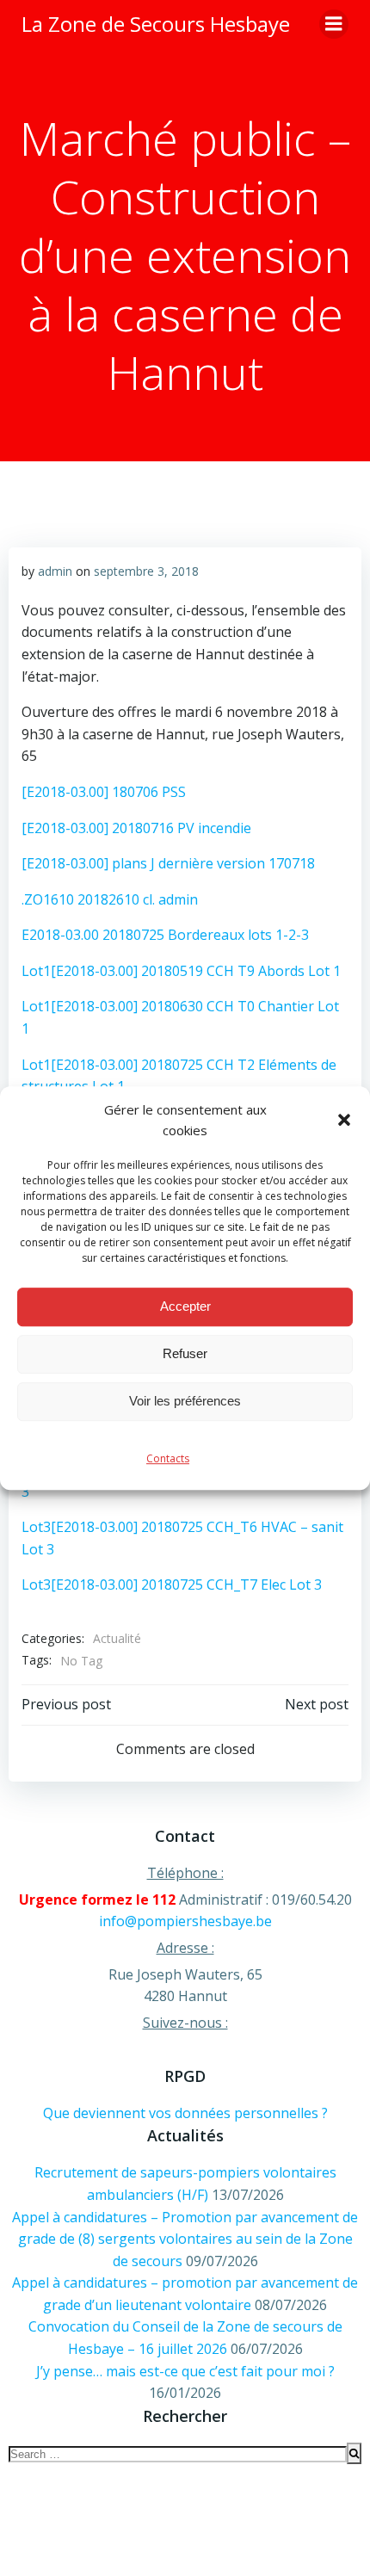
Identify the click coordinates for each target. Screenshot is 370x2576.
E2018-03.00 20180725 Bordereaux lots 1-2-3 (165, 935)
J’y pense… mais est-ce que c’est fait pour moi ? (185, 2371)
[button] (344, 1120)
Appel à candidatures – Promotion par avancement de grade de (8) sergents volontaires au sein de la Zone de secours (185, 2239)
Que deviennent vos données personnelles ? (185, 2113)
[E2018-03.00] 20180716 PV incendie (136, 828)
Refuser (185, 1353)
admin (55, 571)
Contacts (168, 1458)
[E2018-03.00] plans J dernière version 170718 (168, 863)
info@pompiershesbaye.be (185, 1921)
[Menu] (334, 24)
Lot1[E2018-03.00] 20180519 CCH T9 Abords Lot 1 (181, 971)
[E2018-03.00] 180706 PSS (104, 792)
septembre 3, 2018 (146, 571)
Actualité (117, 1638)
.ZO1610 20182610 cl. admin (110, 899)
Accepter (185, 1306)
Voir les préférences (185, 1401)
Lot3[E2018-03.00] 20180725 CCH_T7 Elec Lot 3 (172, 1585)
